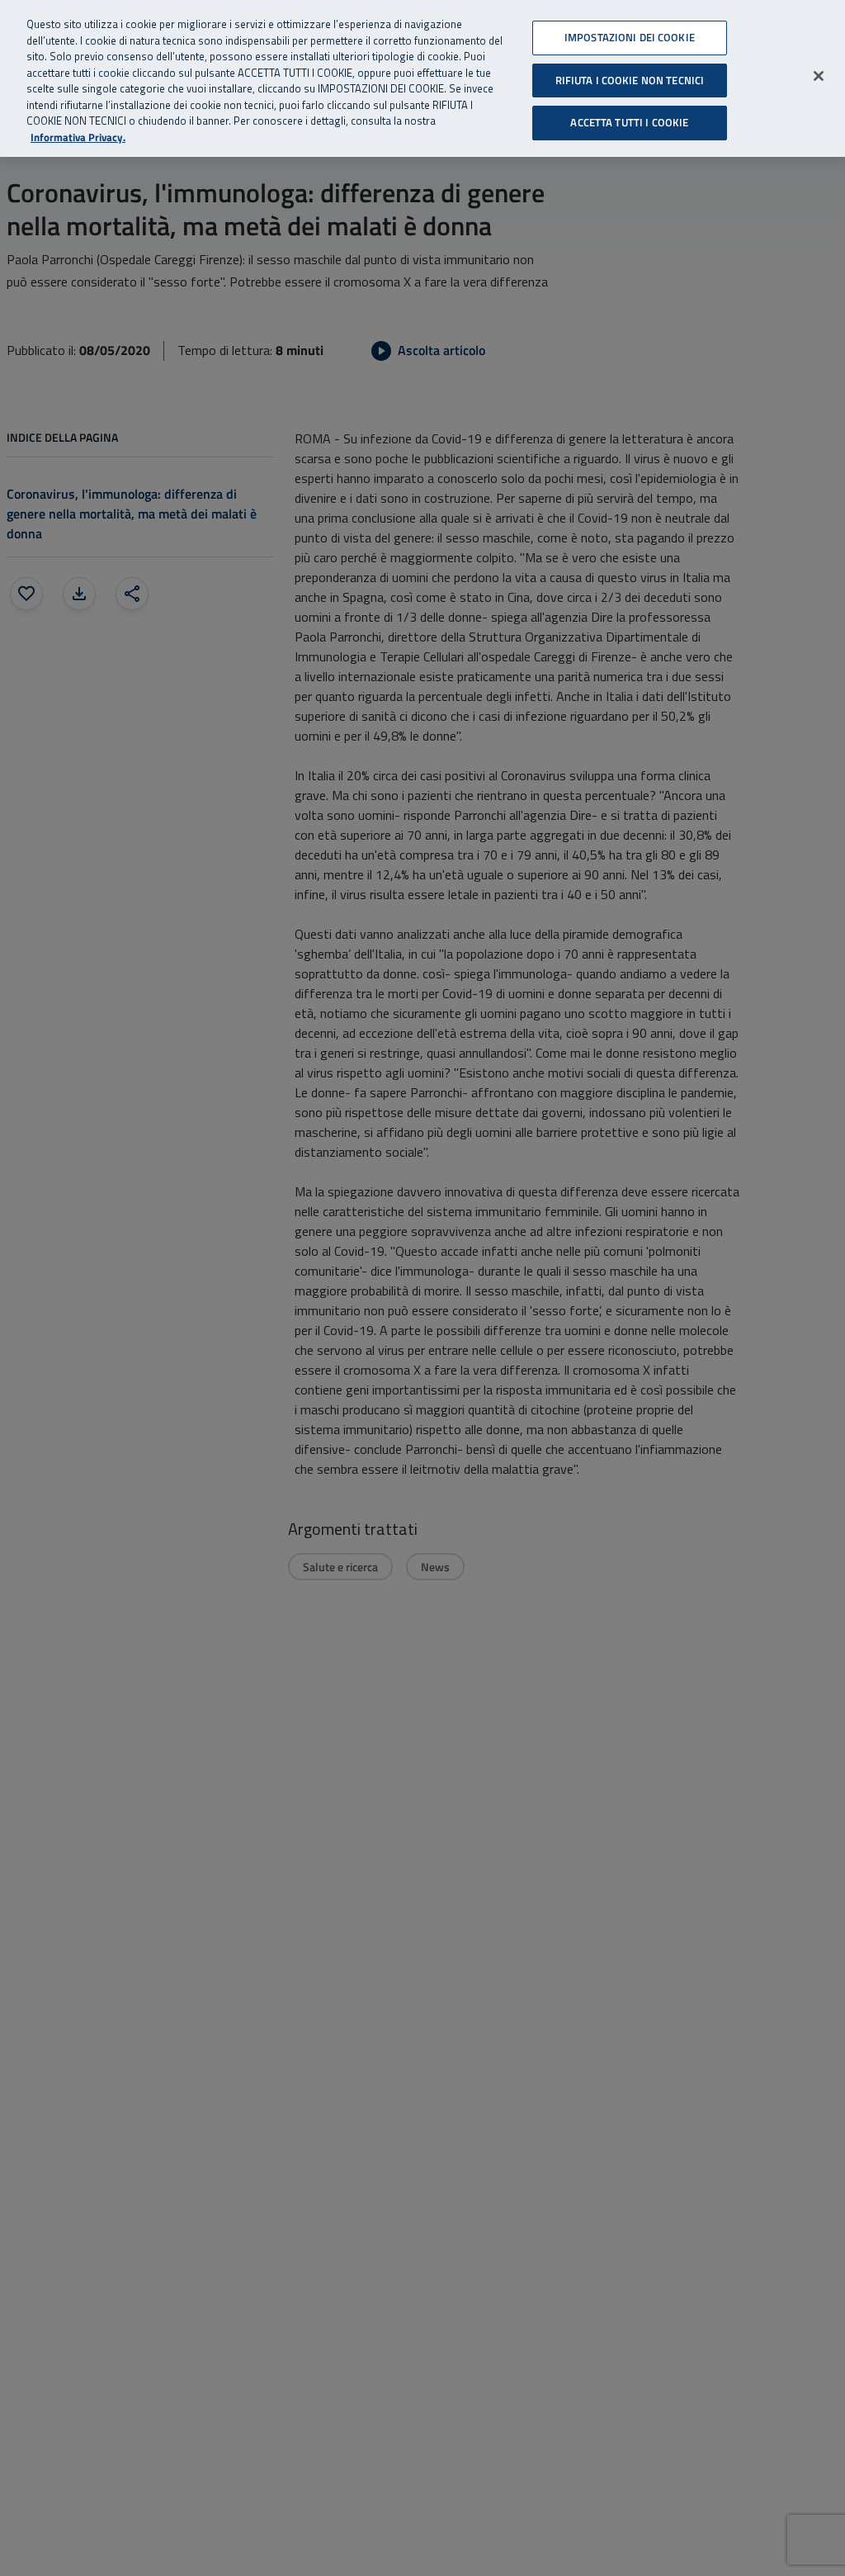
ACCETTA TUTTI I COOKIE (629, 122)
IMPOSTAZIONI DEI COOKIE (630, 37)
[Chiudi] (819, 76)
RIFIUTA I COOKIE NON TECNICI (630, 80)
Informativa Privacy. (78, 137)
